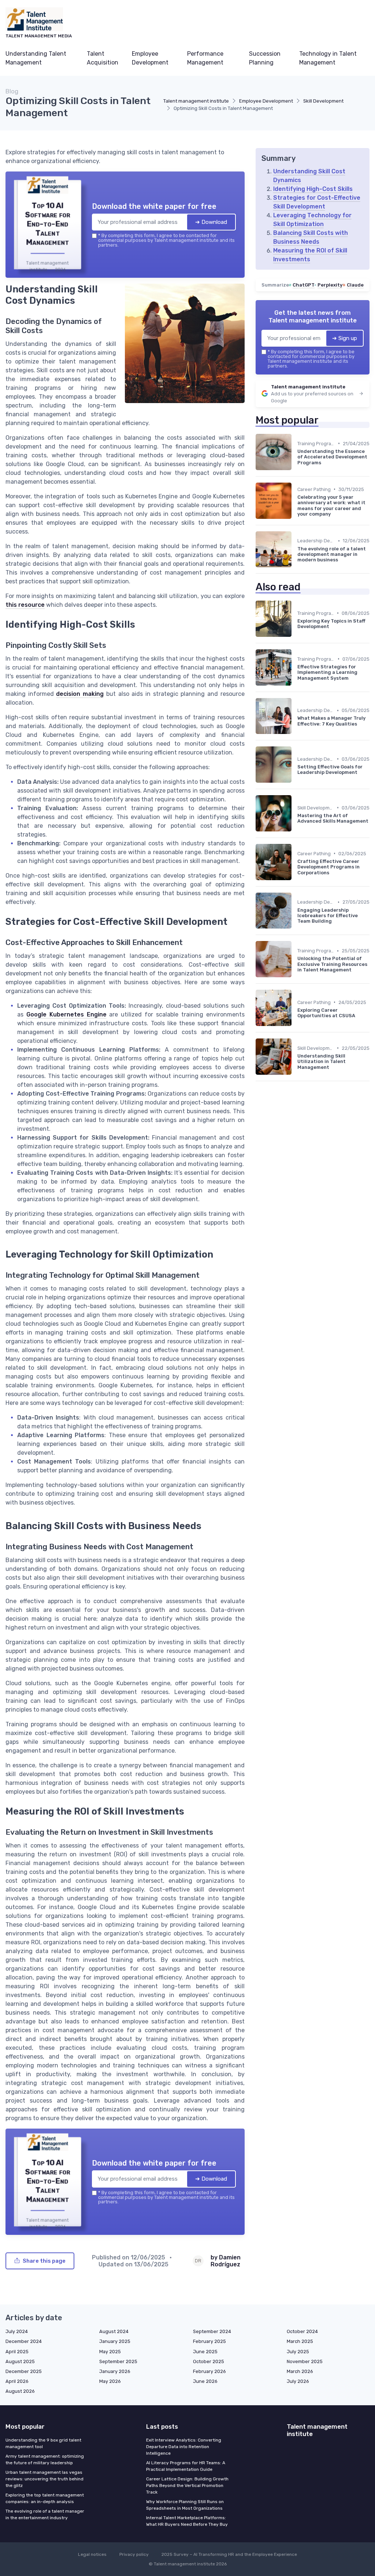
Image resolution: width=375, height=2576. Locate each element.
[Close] (320, 1233)
